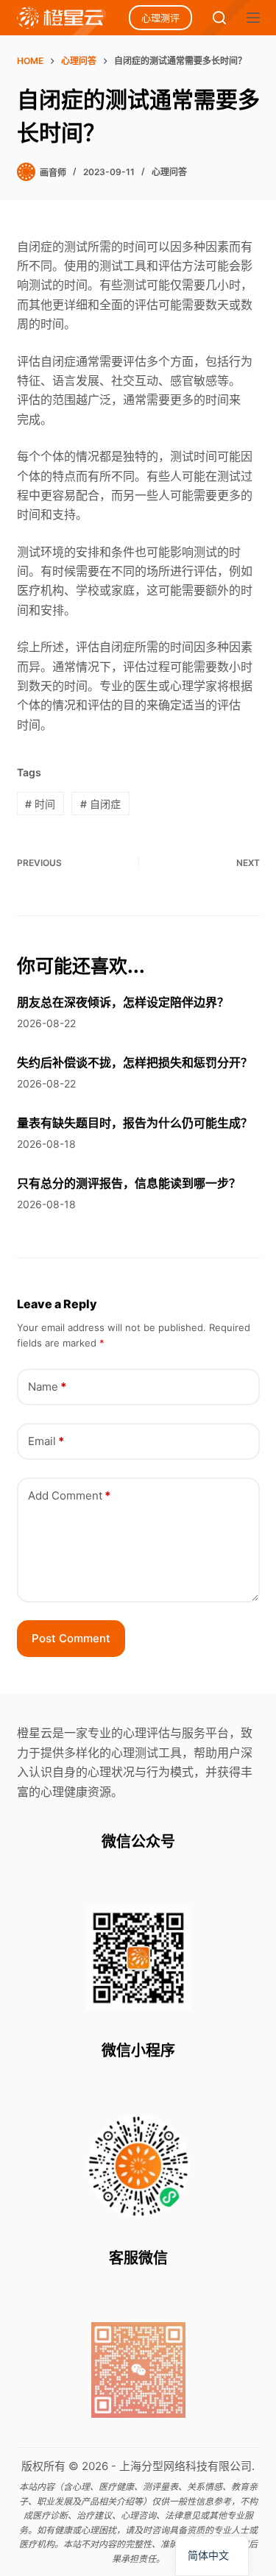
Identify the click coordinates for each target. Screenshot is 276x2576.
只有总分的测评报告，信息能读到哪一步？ (129, 1183)
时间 (40, 804)
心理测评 (160, 18)
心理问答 (169, 172)
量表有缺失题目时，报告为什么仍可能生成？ (135, 1123)
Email (46, 1441)
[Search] (219, 18)
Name (47, 1387)
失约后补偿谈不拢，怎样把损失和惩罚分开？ (135, 1062)
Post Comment (71, 1638)
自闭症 (100, 804)
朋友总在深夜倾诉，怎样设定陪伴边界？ (123, 1002)
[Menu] (253, 18)
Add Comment (69, 1495)
